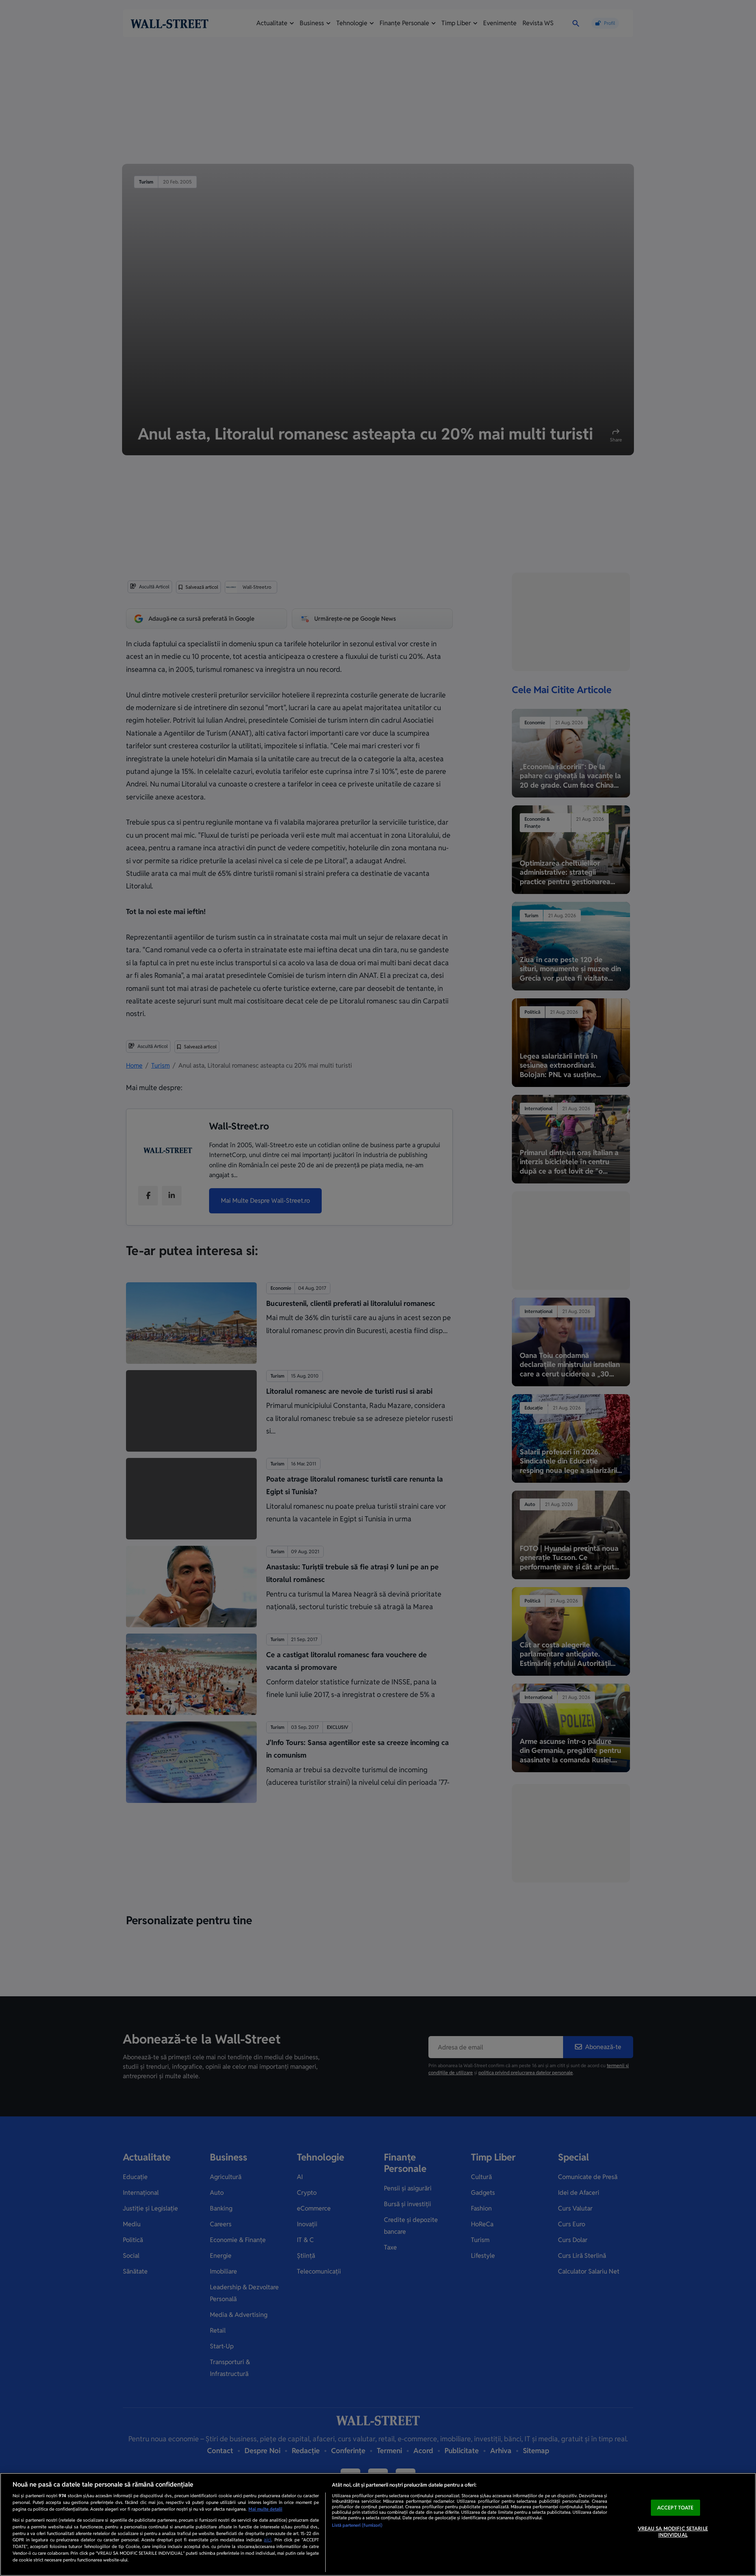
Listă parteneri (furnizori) (357, 2525)
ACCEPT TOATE (675, 2508)
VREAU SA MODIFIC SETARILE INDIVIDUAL (673, 2532)
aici (268, 2540)
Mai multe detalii (265, 2509)
